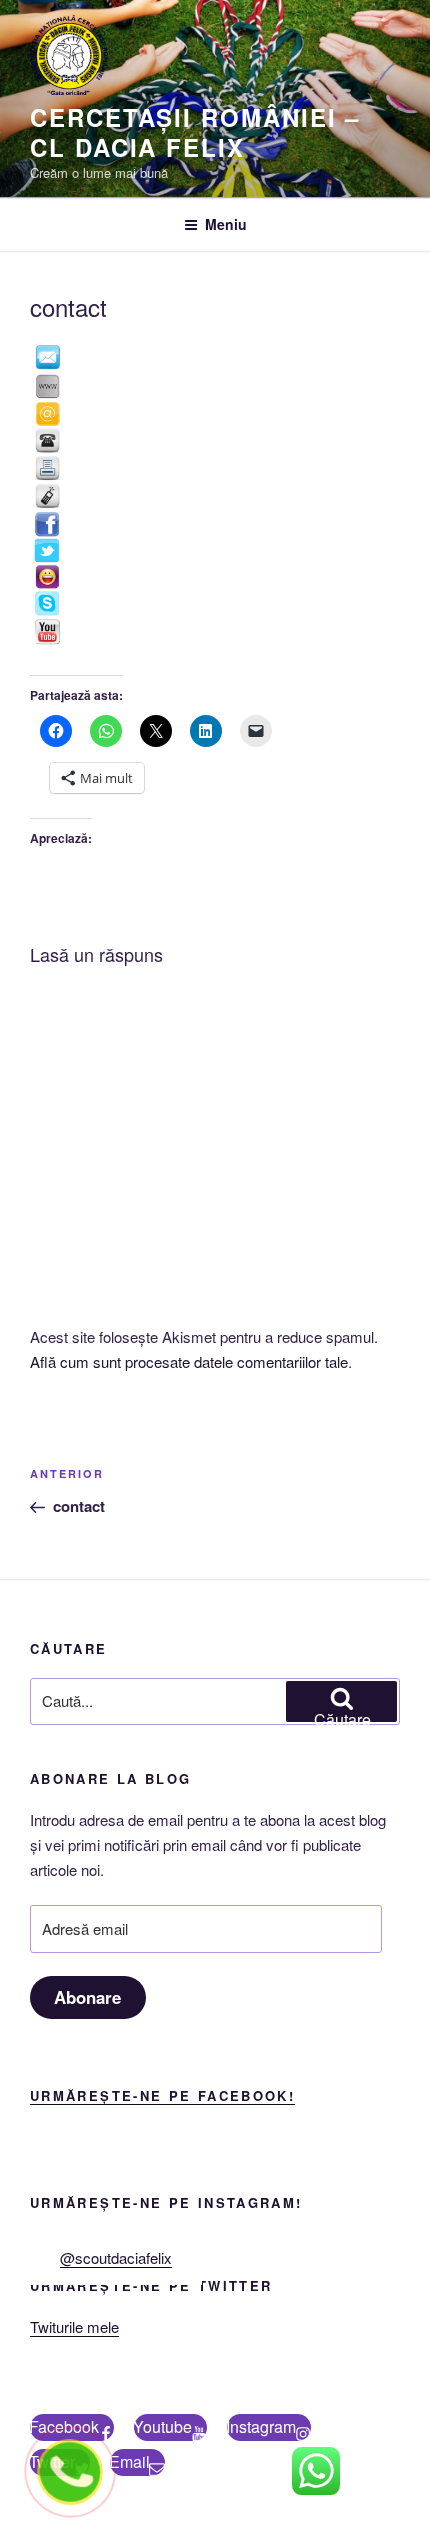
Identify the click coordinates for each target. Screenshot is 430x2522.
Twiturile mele (74, 2326)
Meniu (226, 224)
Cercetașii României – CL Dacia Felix (195, 132)
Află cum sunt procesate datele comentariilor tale (189, 1361)
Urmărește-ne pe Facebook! (162, 2095)
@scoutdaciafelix (116, 2257)
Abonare (87, 1997)
